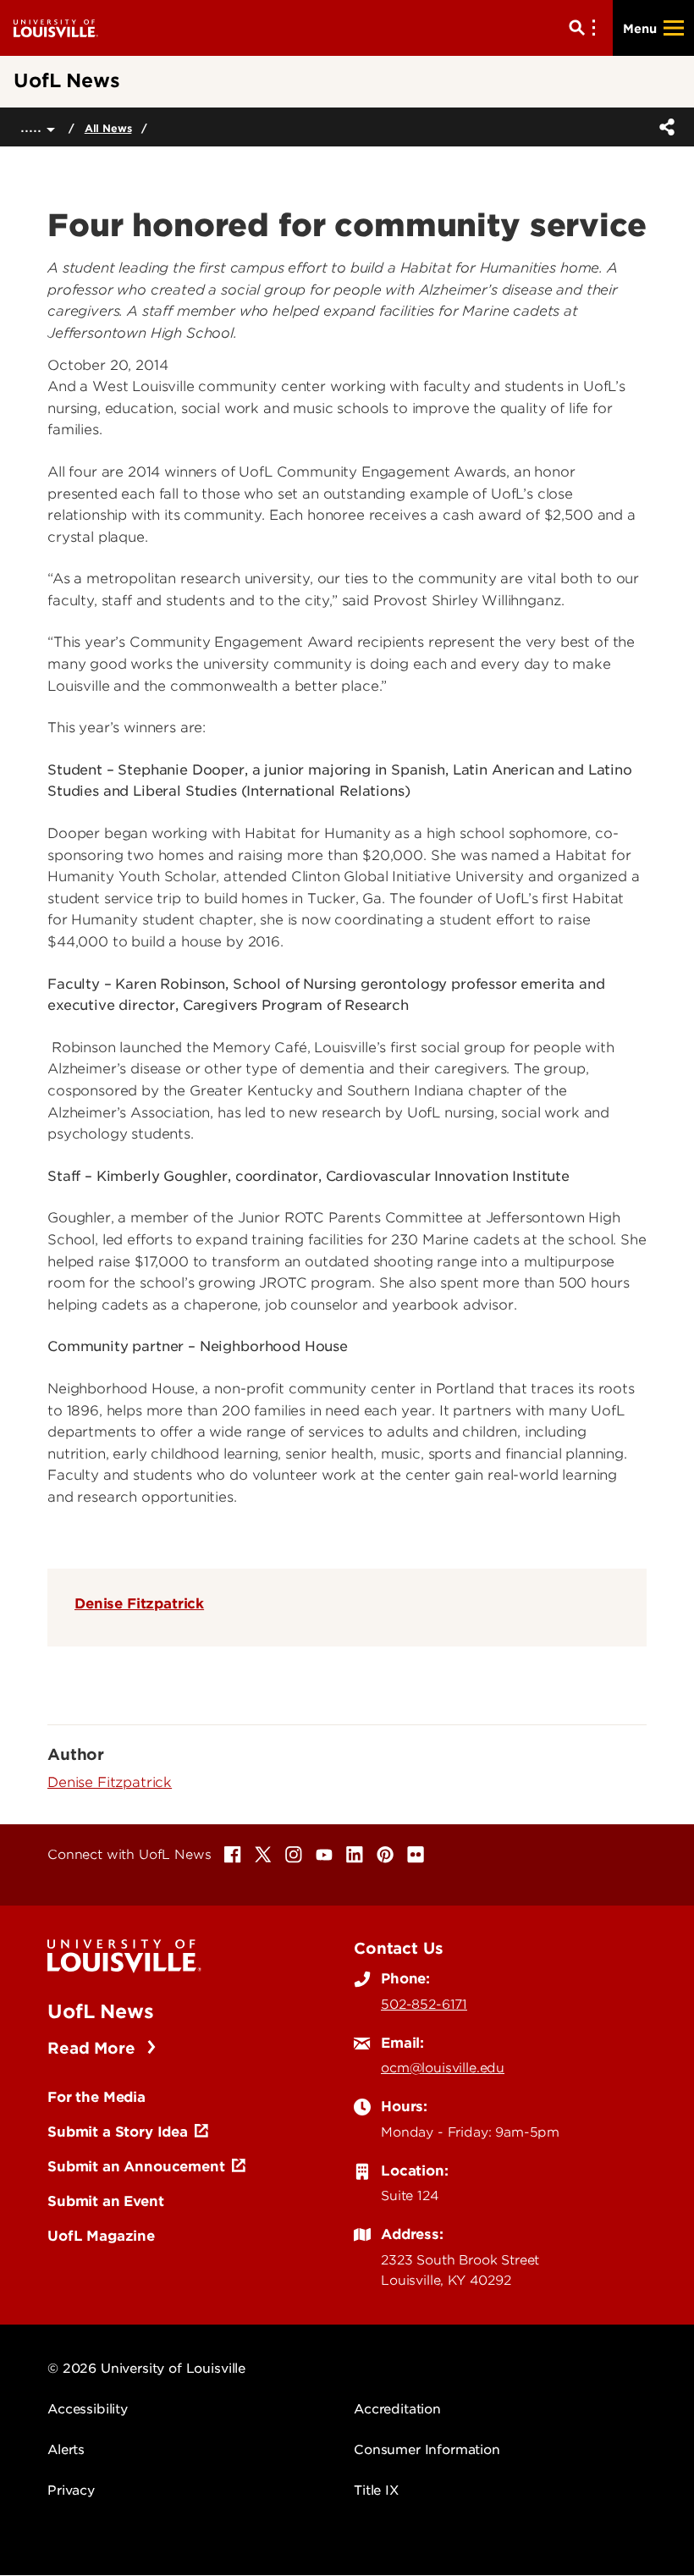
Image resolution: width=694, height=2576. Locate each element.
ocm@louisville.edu (443, 2068)
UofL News (101, 2011)
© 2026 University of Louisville (146, 2369)
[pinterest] (385, 1855)
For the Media (96, 2097)
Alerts (66, 2450)
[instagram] (294, 1855)
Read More (94, 2048)
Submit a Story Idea (118, 2132)
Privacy (71, 2491)
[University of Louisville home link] (56, 28)
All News (108, 128)
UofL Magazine (101, 2236)
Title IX (376, 2491)
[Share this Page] (664, 127)
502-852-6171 (424, 2005)
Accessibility (88, 2409)
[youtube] (324, 1855)
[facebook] (233, 1855)
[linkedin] (355, 1855)
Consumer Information (427, 2450)
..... (33, 127)
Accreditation (397, 2409)
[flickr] (416, 1855)
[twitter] (263, 1855)
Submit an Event (106, 2201)
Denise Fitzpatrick (139, 1603)
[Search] (586, 28)
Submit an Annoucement (136, 2166)
